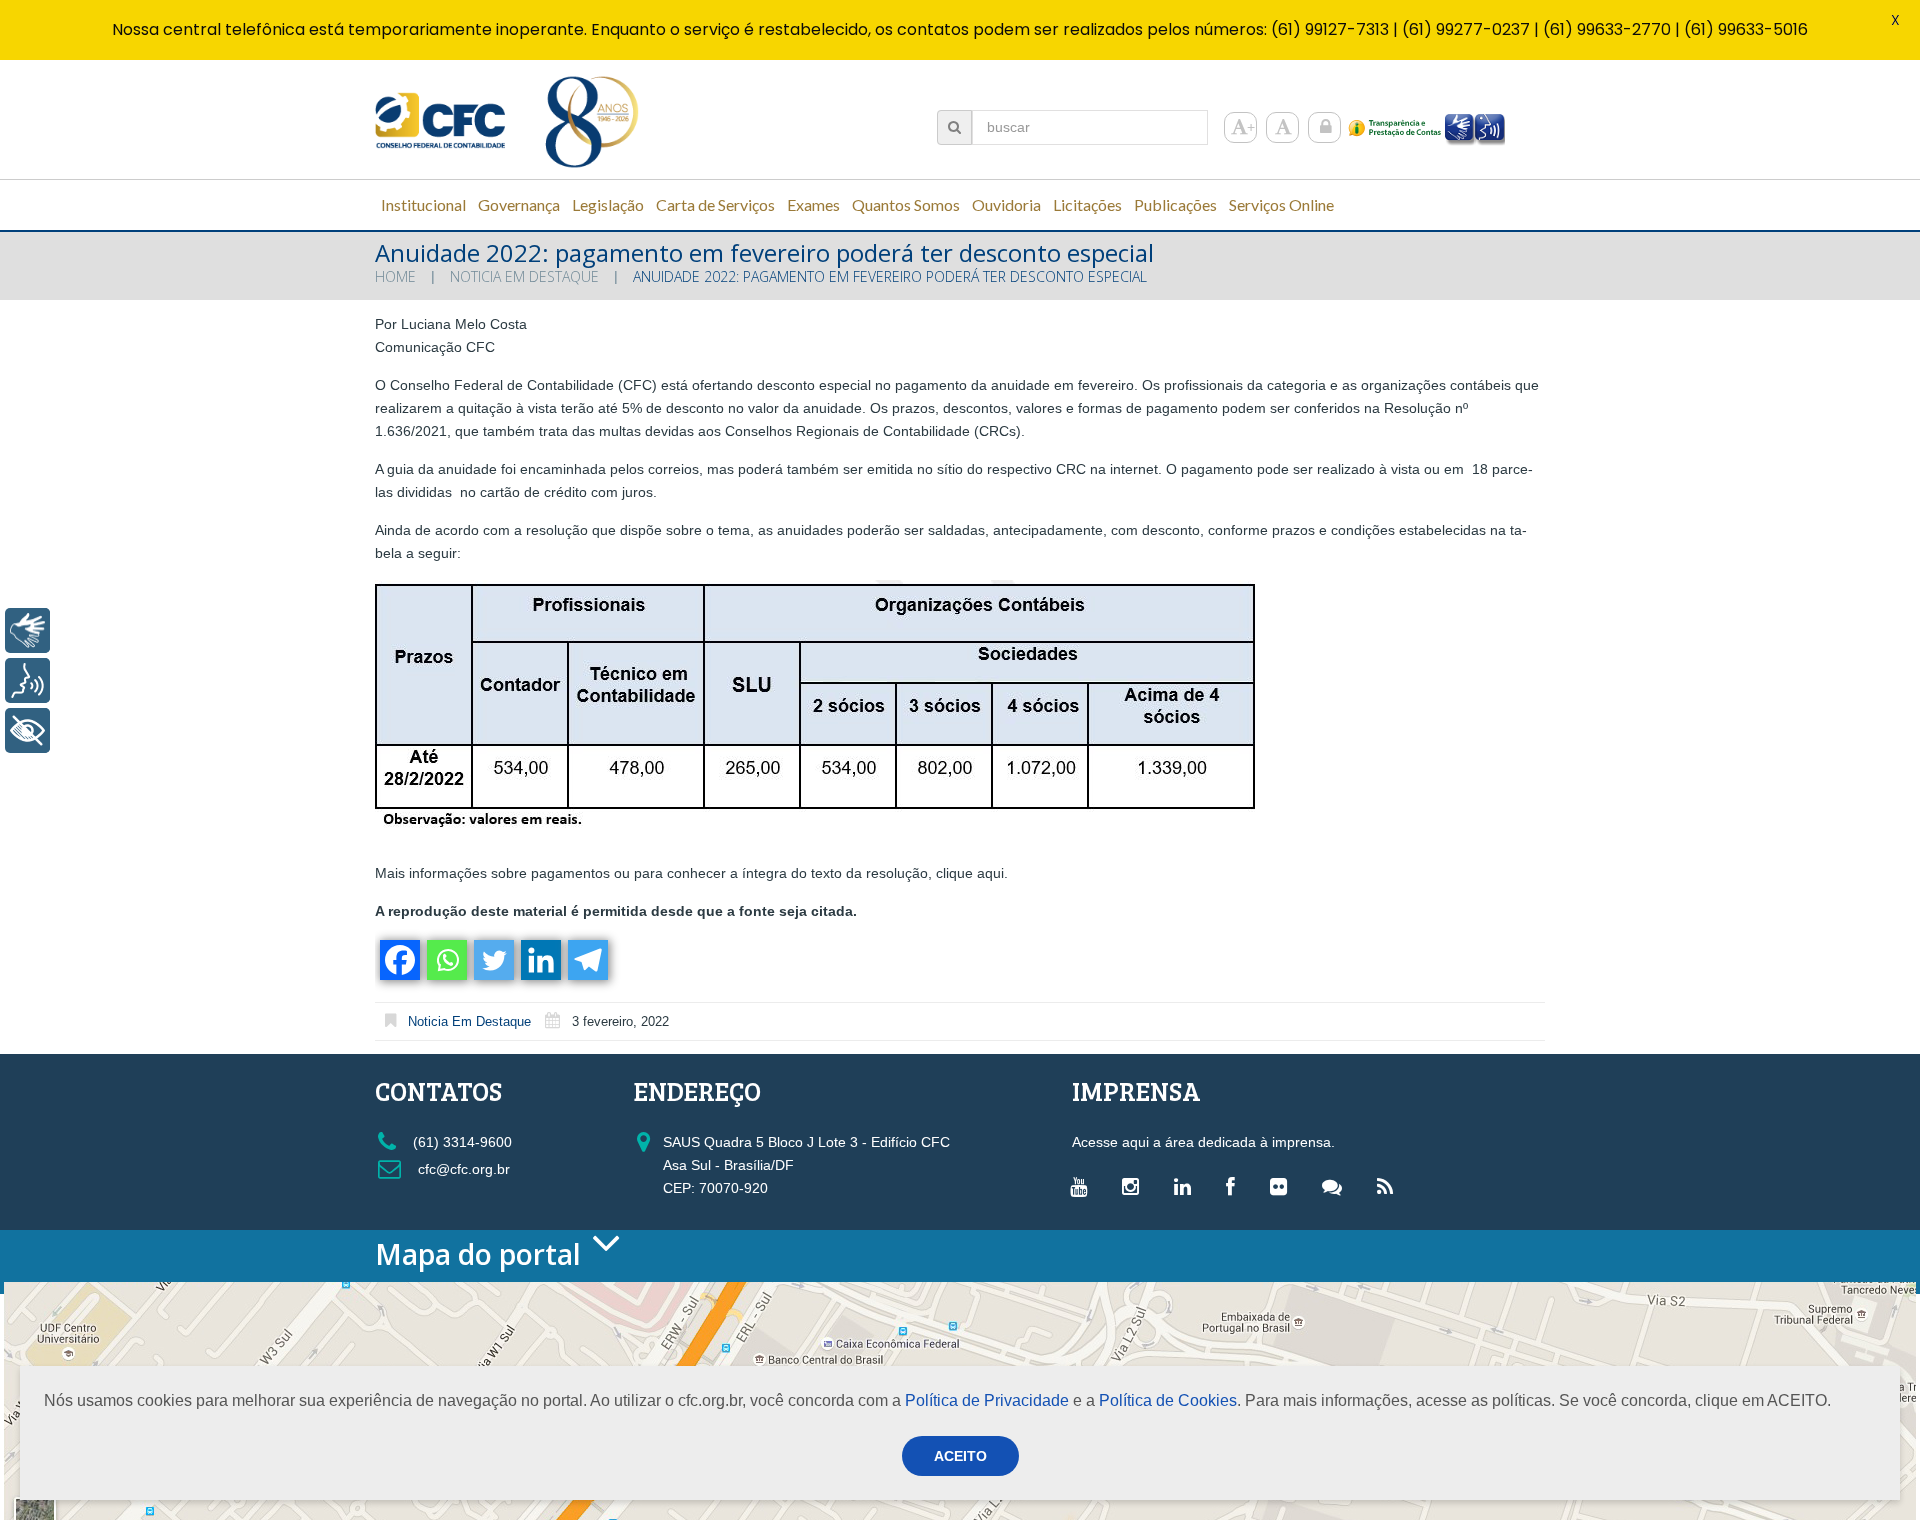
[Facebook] (398, 960)
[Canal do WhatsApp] (1337, 1186)
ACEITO (960, 1456)
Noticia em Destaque (524, 276)
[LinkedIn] (1187, 1186)
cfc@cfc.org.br (462, 1169)
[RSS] (1390, 1186)
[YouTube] (1083, 1186)
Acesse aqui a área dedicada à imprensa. (1203, 1142)
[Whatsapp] (445, 960)
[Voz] (27, 680)
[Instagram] (1135, 1186)
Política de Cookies (1168, 1400)
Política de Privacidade (987, 1400)
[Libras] (27, 630)
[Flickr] (1283, 1186)
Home (395, 276)
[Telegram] (586, 960)
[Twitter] (492, 960)
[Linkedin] (539, 960)
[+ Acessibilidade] (27, 730)
